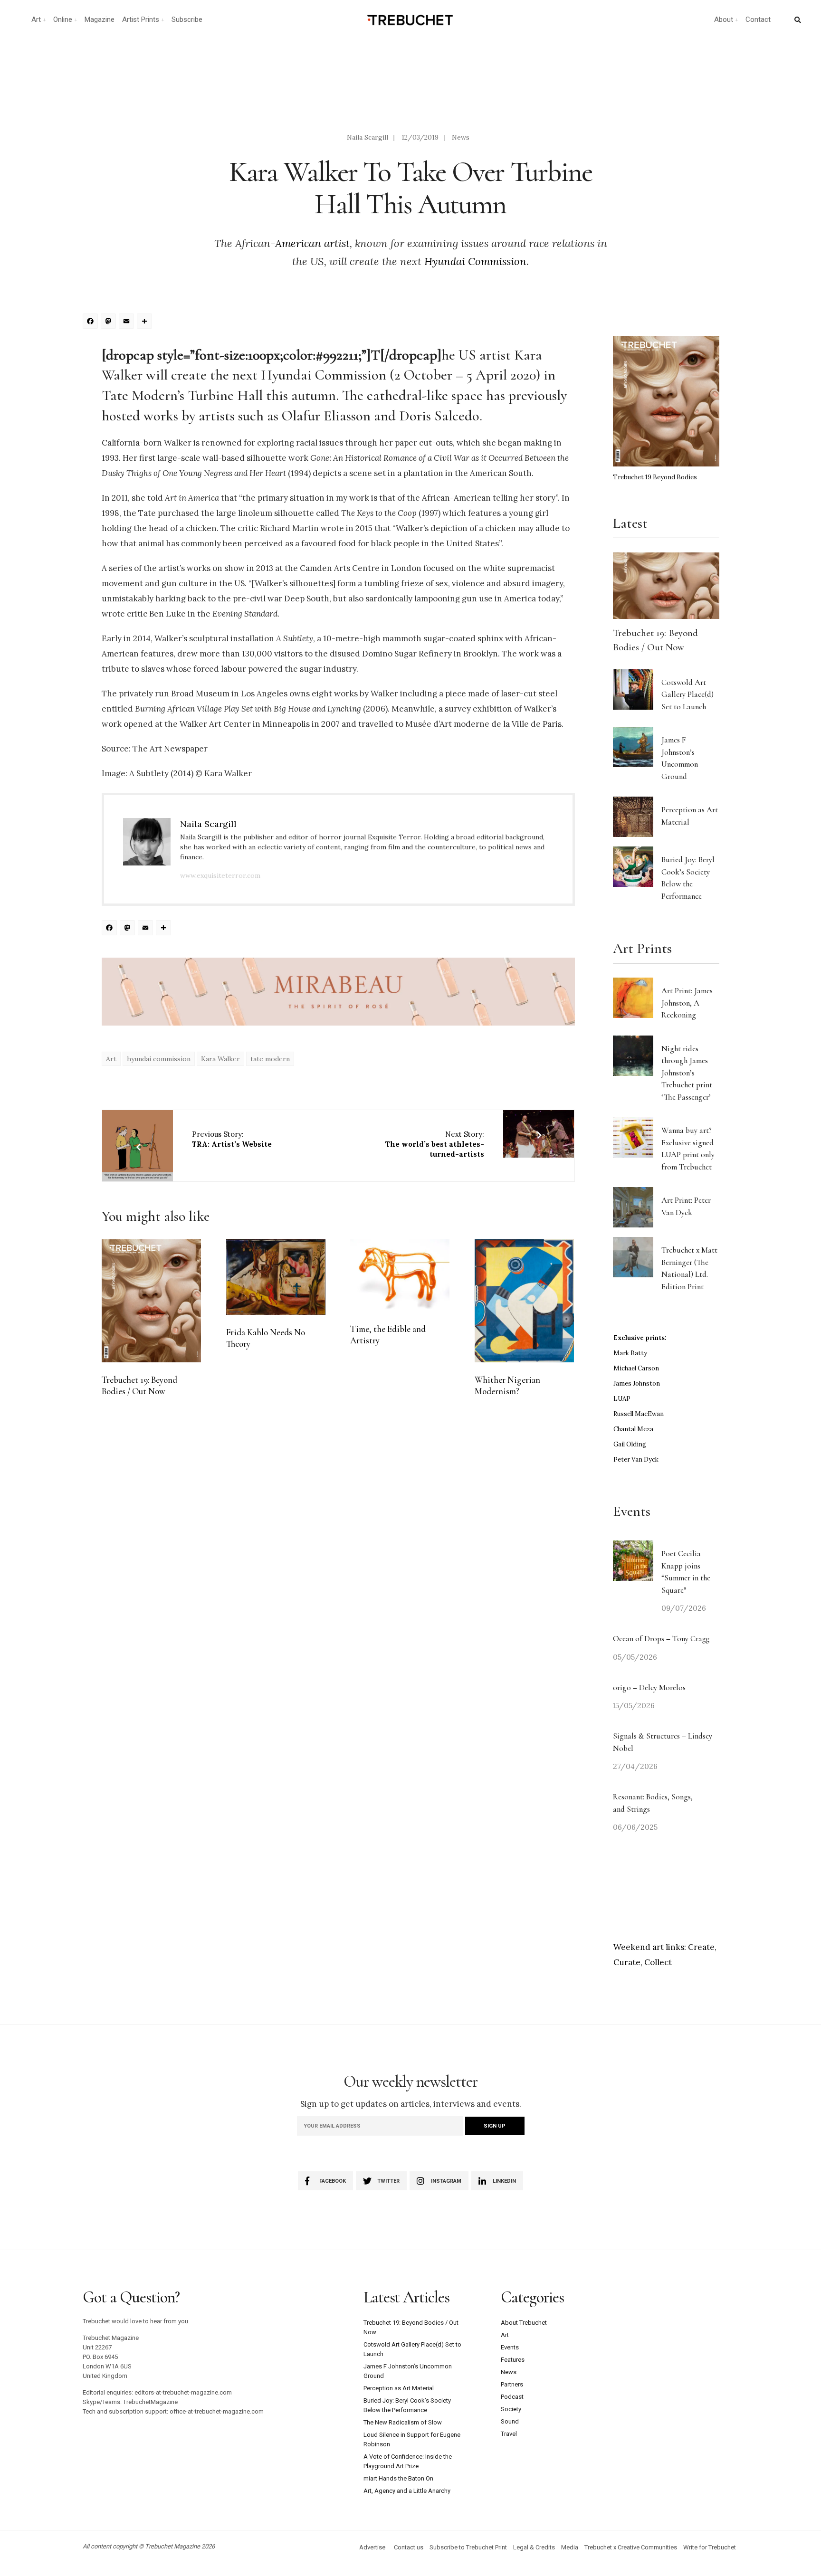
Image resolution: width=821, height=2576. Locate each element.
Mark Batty (630, 1353)
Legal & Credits (534, 2547)
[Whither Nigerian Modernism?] (524, 1301)
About (724, 19)
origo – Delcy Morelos (649, 1687)
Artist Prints (141, 19)
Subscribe (187, 19)
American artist (312, 243)
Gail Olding (630, 1444)
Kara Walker (220, 1059)
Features (513, 2360)
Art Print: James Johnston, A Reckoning (687, 1003)
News (461, 137)
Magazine (100, 19)
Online (63, 19)
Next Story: (435, 1144)
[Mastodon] (110, 322)
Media (570, 2547)
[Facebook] (92, 322)
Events (510, 2347)
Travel (509, 2434)
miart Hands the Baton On (398, 2478)
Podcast (512, 2397)
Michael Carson (636, 1368)
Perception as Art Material (399, 2388)
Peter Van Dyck (636, 1459)
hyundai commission (159, 1059)
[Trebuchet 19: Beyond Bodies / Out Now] (151, 1301)
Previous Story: (232, 1139)
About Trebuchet (524, 2323)
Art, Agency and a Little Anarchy (407, 2491)
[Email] (128, 322)
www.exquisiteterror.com (220, 875)
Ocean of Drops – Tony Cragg (661, 1639)
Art (36, 19)
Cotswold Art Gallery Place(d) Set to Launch (687, 694)
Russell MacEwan (639, 1414)
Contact (758, 19)
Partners (512, 2384)
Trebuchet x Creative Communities (631, 2547)
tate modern (270, 1059)
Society (511, 2409)
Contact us (409, 2547)
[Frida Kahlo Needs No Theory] (276, 1277)
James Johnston (637, 1383)
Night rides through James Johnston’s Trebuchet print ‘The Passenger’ (687, 1073)
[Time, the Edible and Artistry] (400, 1275)
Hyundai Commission (475, 261)
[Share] (146, 322)
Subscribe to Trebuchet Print (468, 2547)
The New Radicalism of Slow (403, 2422)
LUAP (622, 1399)
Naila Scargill (368, 137)
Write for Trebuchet (710, 2547)
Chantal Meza (633, 1429)
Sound (510, 2421)
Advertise (372, 2547)
